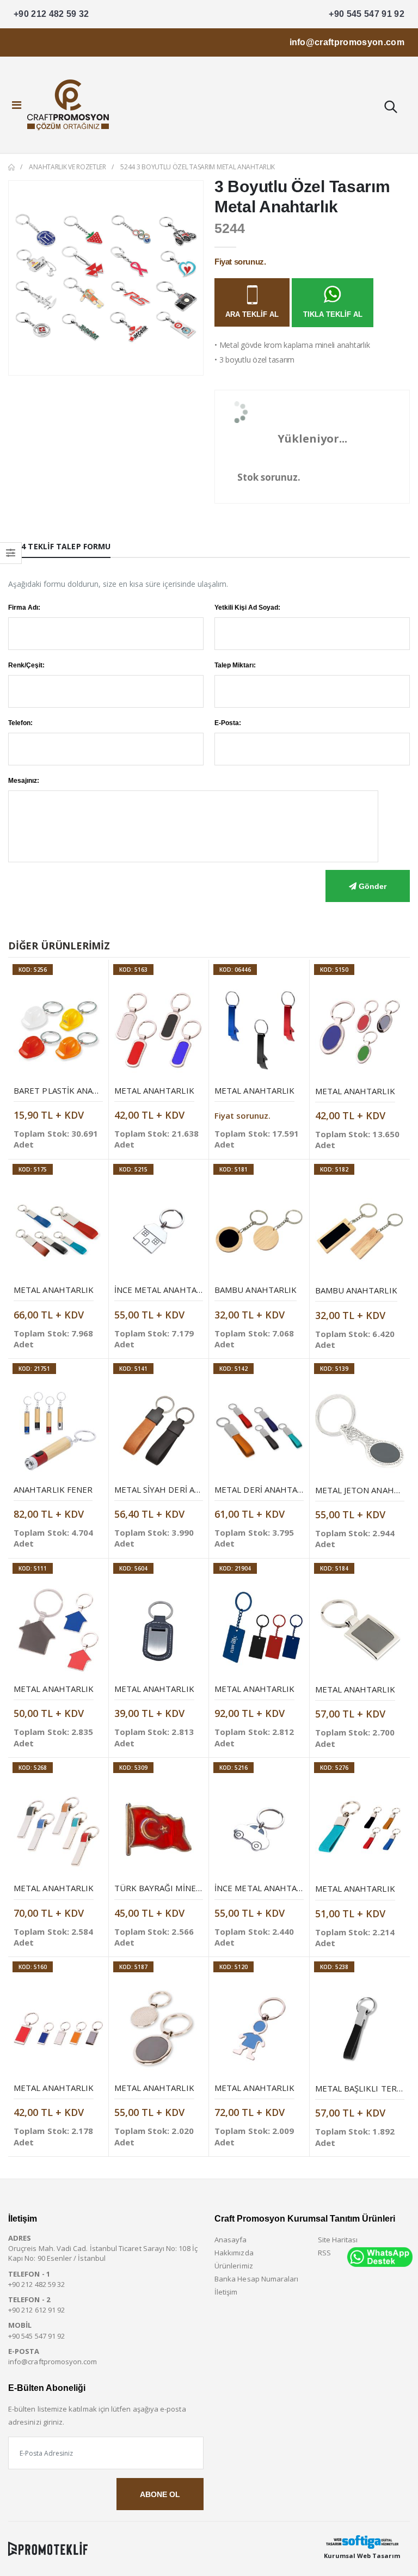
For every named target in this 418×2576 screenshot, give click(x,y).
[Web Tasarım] (362, 2542)
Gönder (371, 886)
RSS (324, 2253)
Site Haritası (338, 2240)
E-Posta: (228, 723)
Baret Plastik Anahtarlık (71, 1090)
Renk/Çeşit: (26, 665)
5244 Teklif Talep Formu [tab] (59, 546)
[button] (390, 108)
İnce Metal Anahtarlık (165, 1290)
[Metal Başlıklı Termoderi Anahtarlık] (360, 2029)
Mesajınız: (24, 781)
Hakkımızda (234, 2253)
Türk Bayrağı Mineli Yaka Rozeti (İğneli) (202, 1888)
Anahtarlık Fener (53, 1489)
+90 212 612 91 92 (36, 2310)
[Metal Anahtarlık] (159, 1032)
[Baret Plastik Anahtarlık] (58, 1032)
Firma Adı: (24, 608)
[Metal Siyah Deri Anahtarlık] (159, 1431)
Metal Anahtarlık (154, 1090)
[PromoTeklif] (48, 2549)
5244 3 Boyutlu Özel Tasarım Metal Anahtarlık (198, 167)
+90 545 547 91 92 (367, 14)
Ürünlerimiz (234, 2266)
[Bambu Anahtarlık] (259, 1231)
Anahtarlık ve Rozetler (67, 167)
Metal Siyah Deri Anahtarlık (177, 1489)
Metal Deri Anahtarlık (265, 1489)
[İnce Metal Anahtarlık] (159, 1231)
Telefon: (20, 723)
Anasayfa (231, 2240)
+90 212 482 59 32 (51, 14)
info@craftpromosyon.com (347, 42)
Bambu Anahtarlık (256, 1290)
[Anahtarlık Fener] (58, 1431)
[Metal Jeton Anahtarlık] (360, 1431)
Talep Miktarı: (235, 665)
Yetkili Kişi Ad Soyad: (247, 608)
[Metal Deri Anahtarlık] (259, 1431)
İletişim (226, 2292)
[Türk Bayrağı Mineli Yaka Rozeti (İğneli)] (159, 1830)
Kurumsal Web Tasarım (362, 2556)
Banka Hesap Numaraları (256, 2279)
